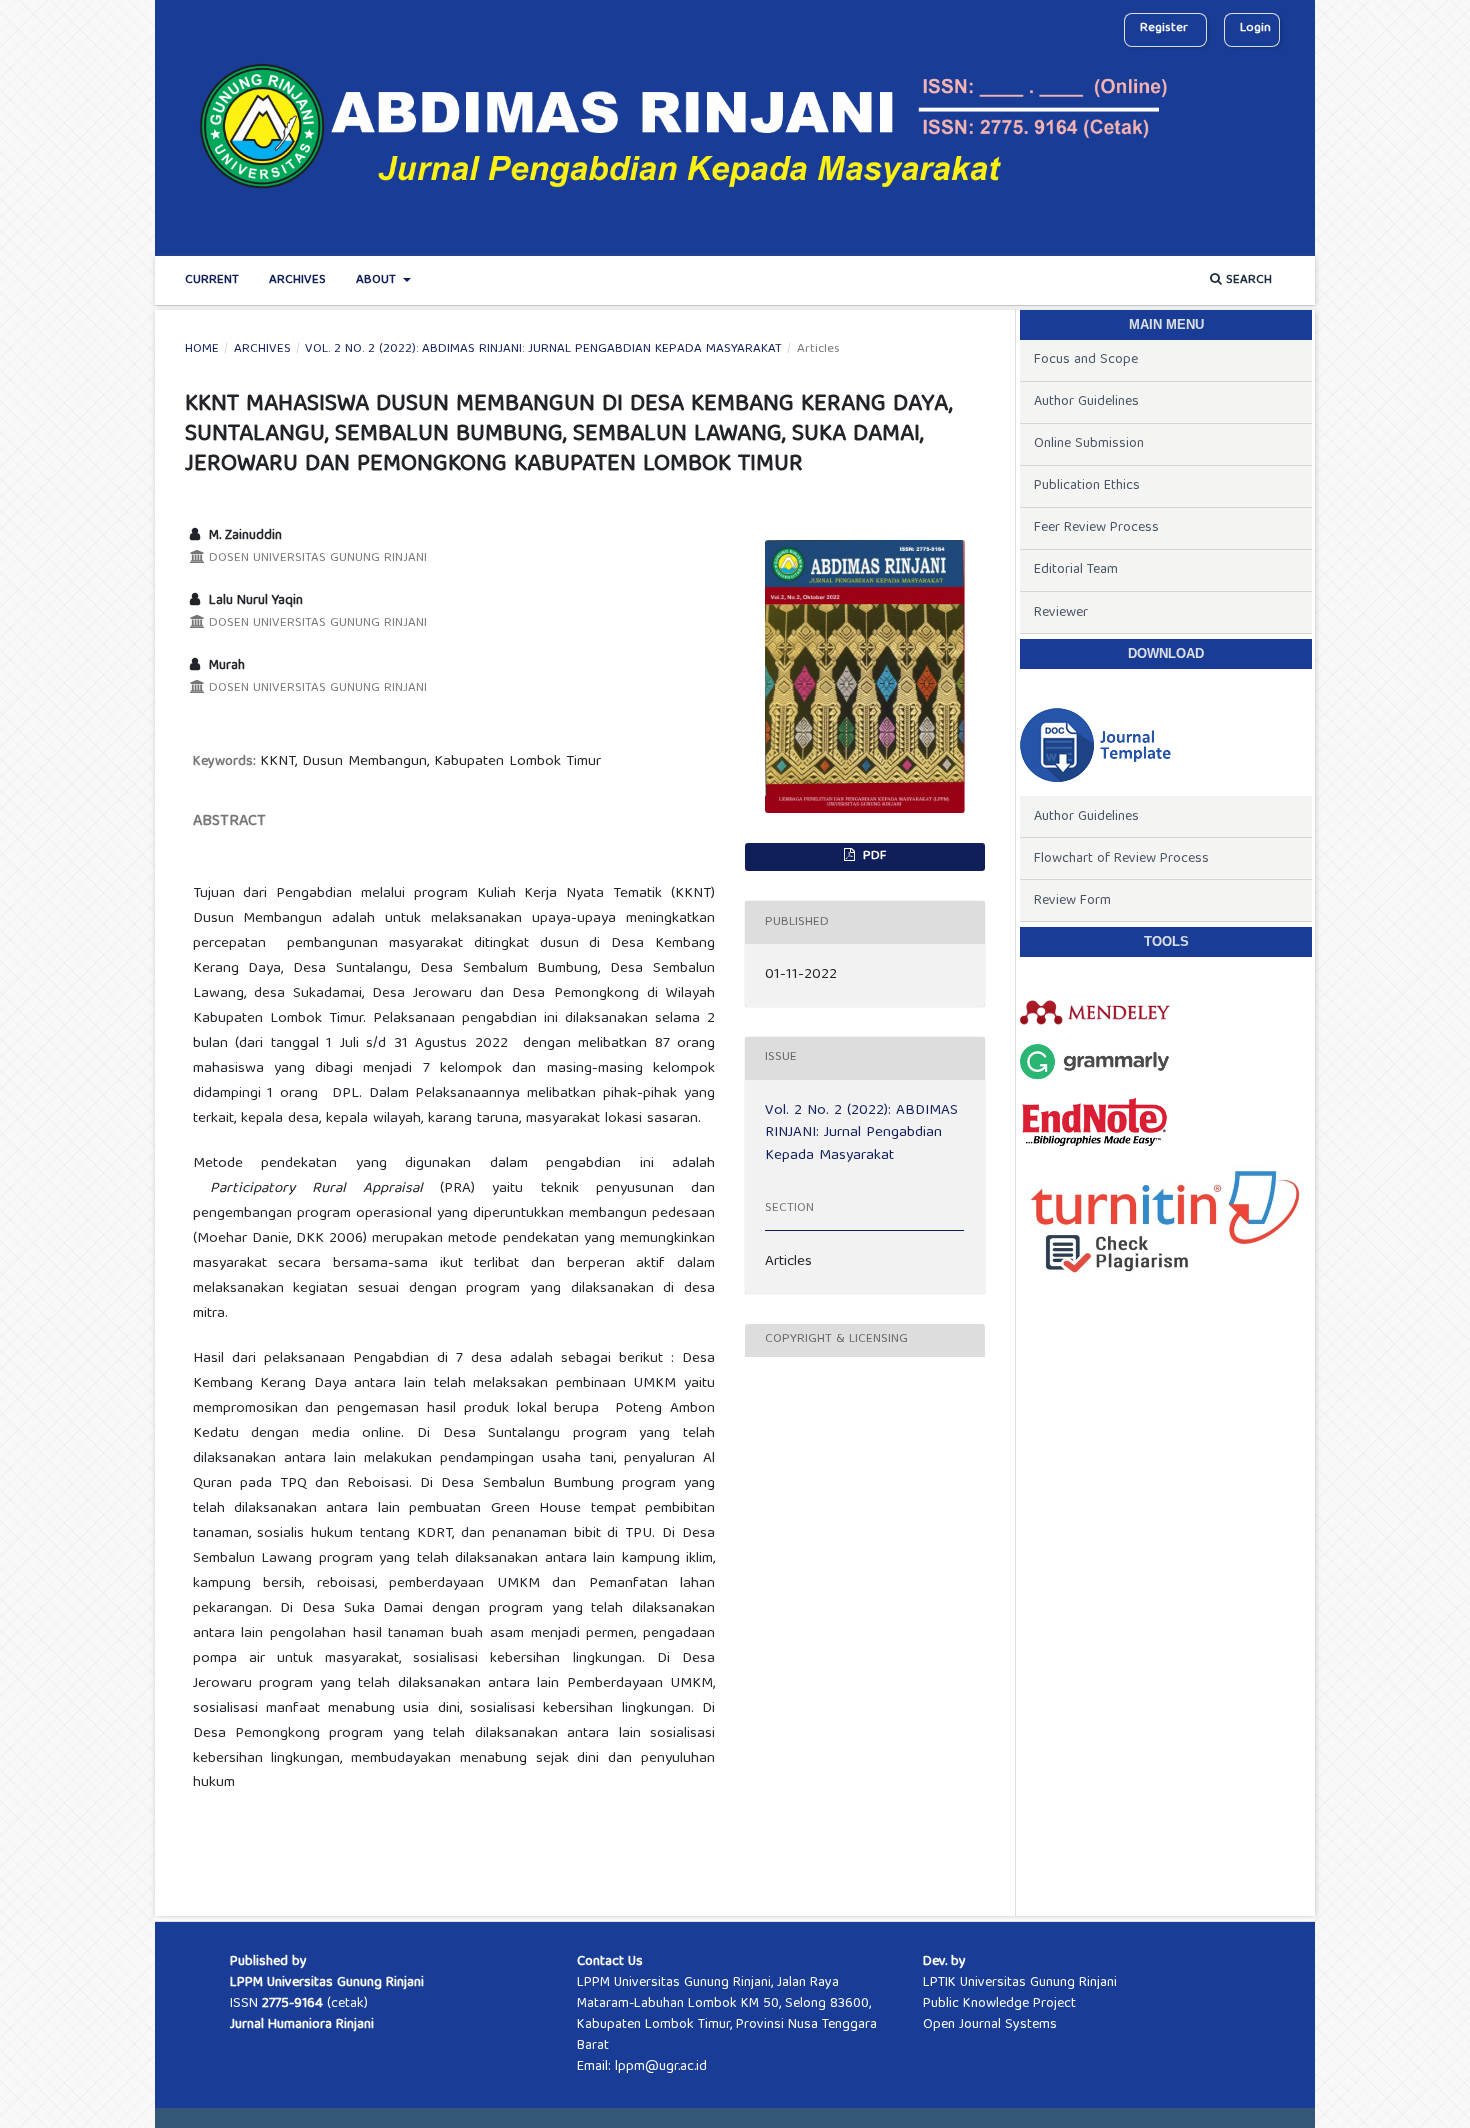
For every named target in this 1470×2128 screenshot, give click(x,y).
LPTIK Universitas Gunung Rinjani (1020, 1983)
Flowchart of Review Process (1121, 859)
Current (212, 280)
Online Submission (1089, 444)
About (378, 280)
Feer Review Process (1096, 528)
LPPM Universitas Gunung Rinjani (327, 1983)
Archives (297, 280)
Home (202, 350)
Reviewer (1061, 613)
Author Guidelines (1086, 402)
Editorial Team (1076, 570)
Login (1255, 28)
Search (1247, 280)
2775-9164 (292, 2004)
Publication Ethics (1087, 486)
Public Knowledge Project (999, 2004)
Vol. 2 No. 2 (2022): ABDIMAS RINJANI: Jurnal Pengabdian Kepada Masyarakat (543, 350)
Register (1164, 28)
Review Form (1072, 901)
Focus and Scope (1086, 360)
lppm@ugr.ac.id (661, 2067)
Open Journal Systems (990, 2025)
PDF (872, 856)
